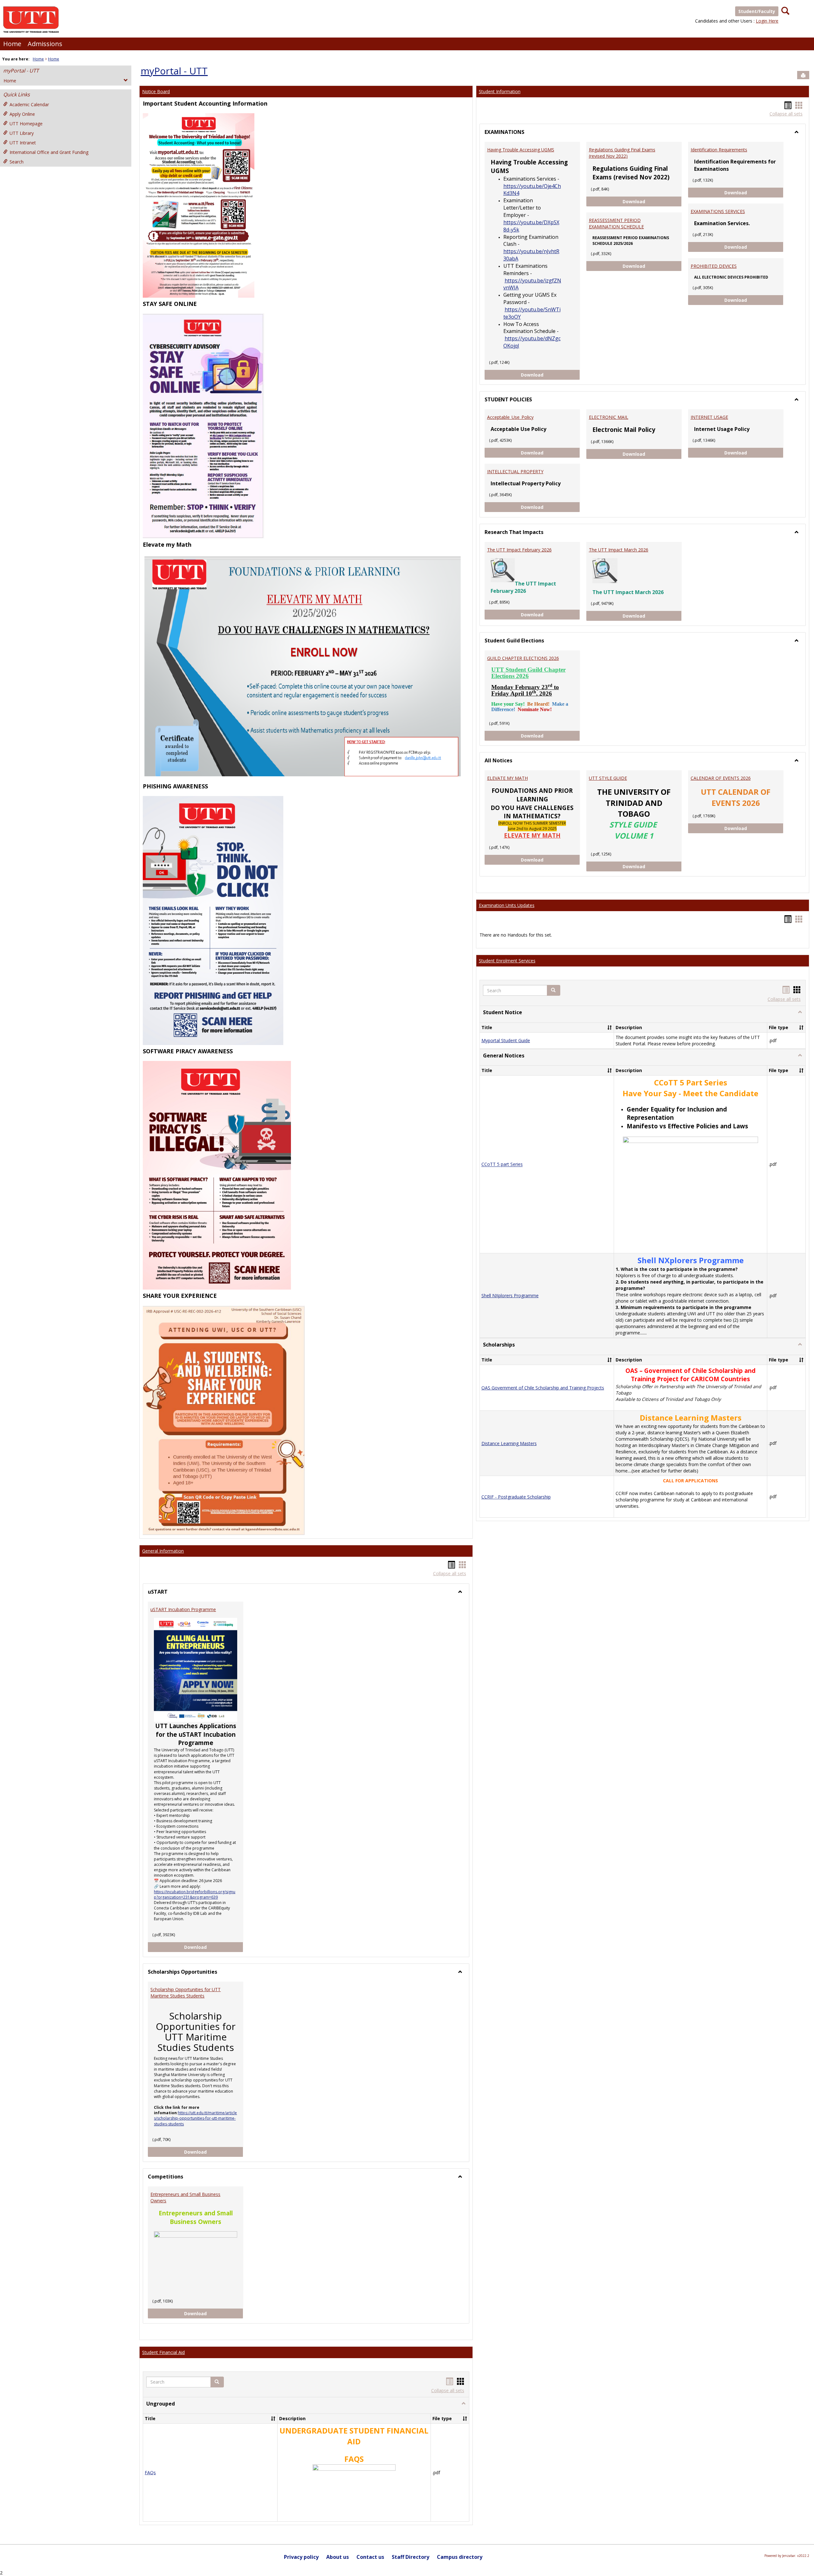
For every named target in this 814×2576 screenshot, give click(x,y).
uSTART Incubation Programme (183, 1609)
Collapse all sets (450, 1573)
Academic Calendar (29, 104)
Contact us (370, 2557)
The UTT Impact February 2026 (519, 550)
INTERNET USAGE (709, 417)
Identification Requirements (719, 150)
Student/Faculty (757, 11)
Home (12, 44)
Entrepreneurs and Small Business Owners (185, 2197)
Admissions (45, 44)
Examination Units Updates (507, 905)
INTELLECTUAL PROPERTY (515, 471)
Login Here (767, 21)
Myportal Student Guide (506, 1040)
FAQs (150, 2472)
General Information (163, 1551)
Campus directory (460, 2557)
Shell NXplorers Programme (510, 1295)
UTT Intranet (23, 143)
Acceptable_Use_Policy (510, 417)
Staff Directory (410, 2557)
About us (338, 2557)
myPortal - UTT (21, 71)
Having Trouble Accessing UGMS (521, 150)
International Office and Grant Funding (49, 152)
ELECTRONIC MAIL (609, 417)
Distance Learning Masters (509, 1443)
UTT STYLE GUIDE (608, 778)
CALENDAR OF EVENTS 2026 (721, 778)
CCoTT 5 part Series (502, 1164)
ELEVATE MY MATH (507, 778)
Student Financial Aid (163, 2352)
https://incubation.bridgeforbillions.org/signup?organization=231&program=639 (195, 1894)
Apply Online (22, 114)
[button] (217, 2382)
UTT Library (22, 133)
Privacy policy (301, 2557)
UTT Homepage (26, 124)
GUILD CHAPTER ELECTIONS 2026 (523, 658)
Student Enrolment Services (507, 961)
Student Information (500, 91)
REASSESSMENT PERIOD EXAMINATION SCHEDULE (616, 223)
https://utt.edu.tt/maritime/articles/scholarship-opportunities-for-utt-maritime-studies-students (195, 2118)
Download (214, 1947)
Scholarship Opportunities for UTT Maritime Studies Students (186, 1993)
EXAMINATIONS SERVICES (718, 211)
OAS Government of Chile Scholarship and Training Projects (543, 1388)
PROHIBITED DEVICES (714, 266)
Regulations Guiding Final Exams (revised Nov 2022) (622, 153)
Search (17, 162)
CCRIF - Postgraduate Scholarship (516, 1497)
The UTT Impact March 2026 (619, 550)
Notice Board (156, 91)
